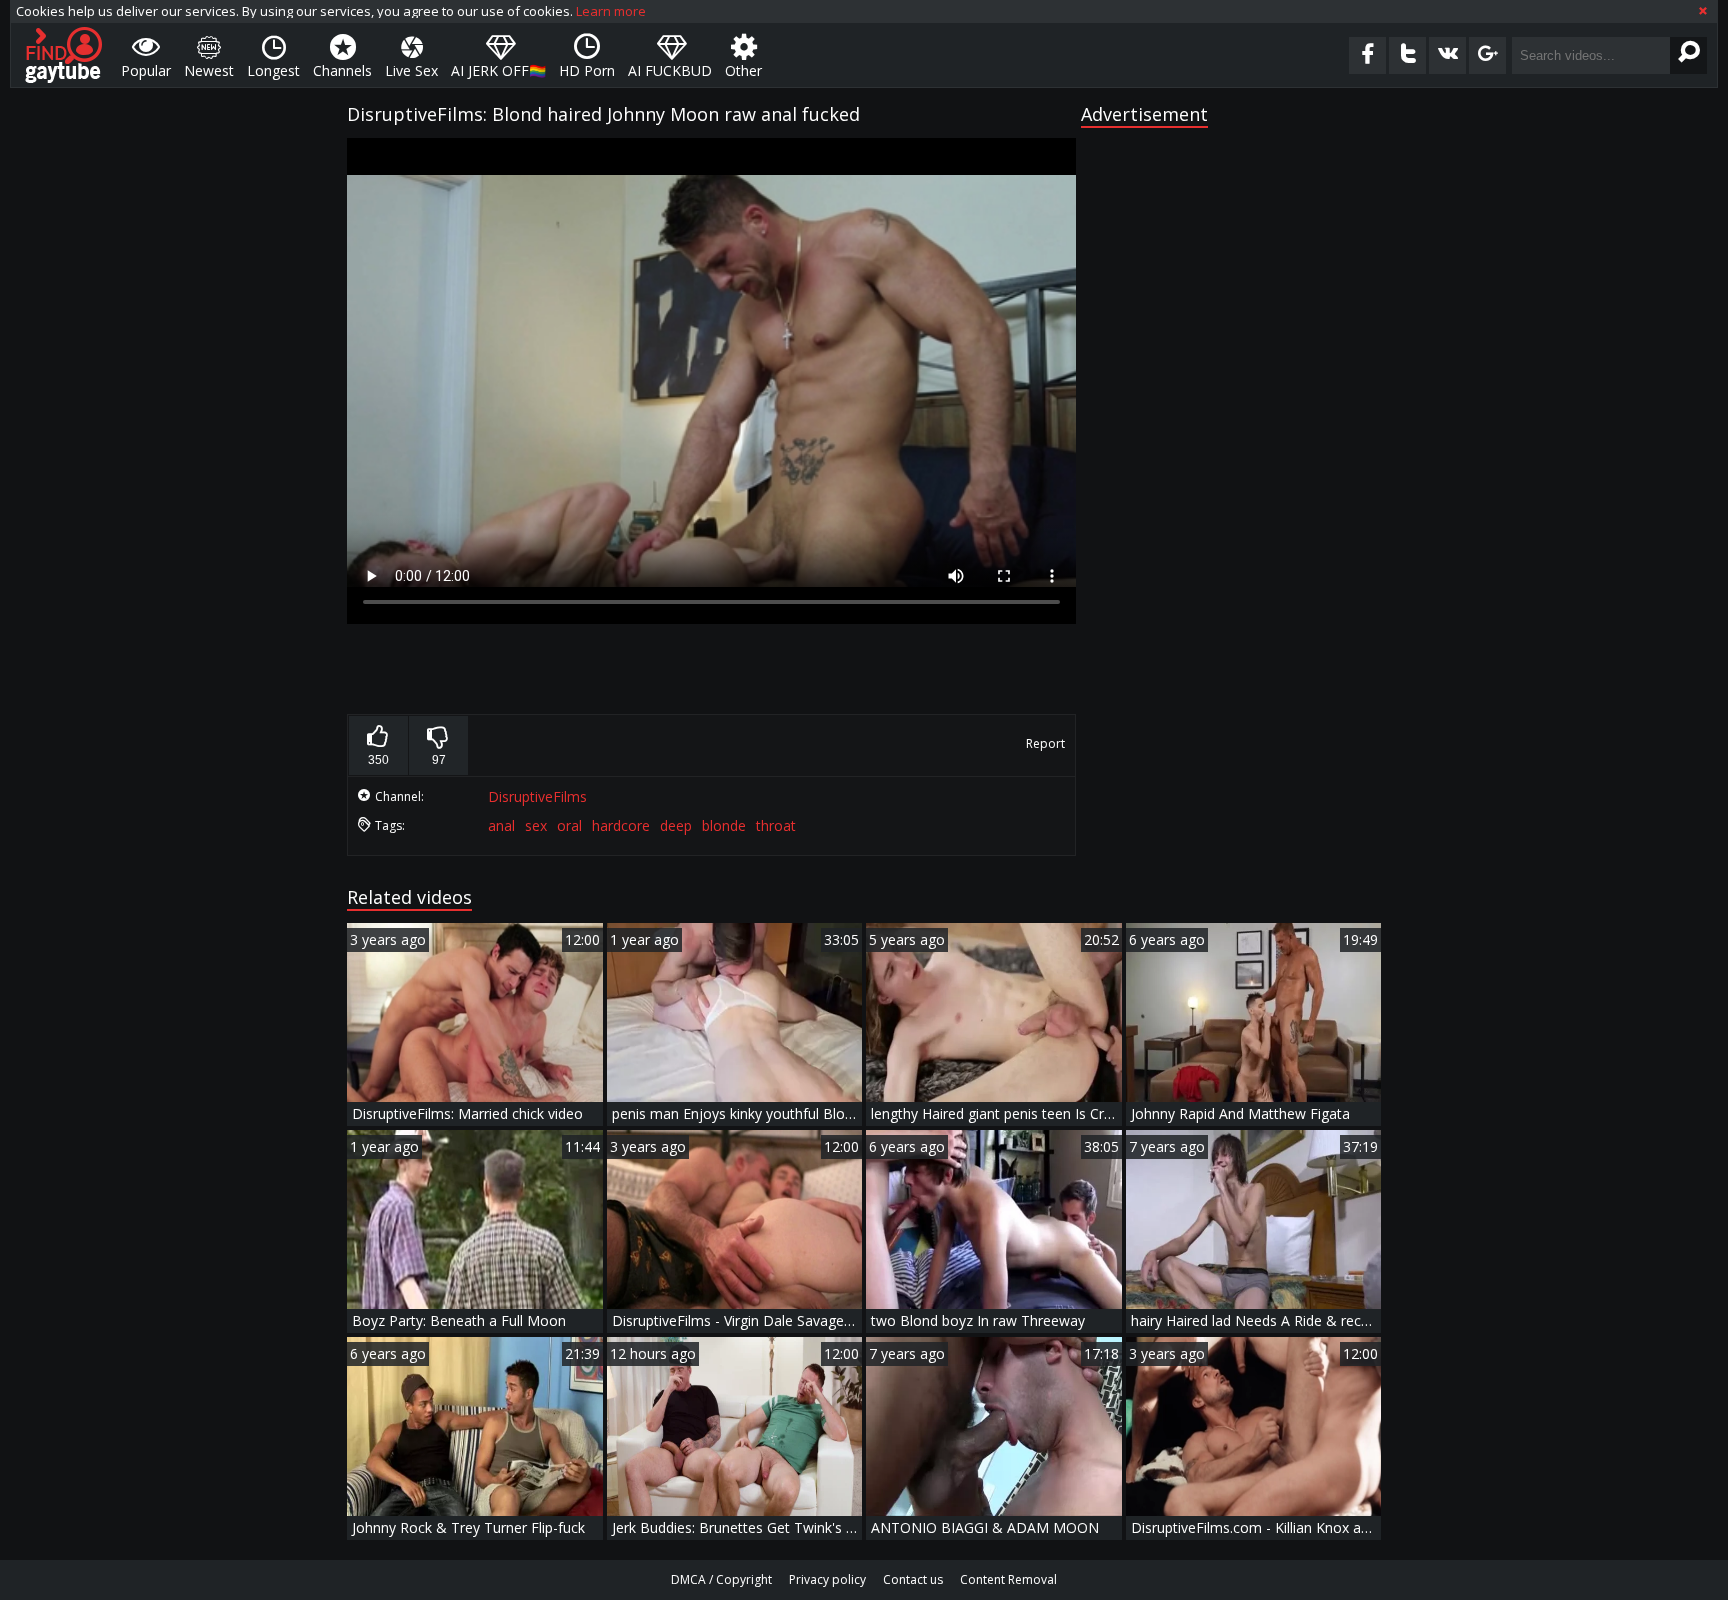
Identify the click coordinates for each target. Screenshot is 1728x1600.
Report (1045, 743)
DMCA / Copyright (721, 1579)
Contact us (913, 1579)
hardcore (621, 825)
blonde (724, 825)
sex (536, 825)
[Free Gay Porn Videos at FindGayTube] (63, 55)
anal (501, 825)
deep (676, 825)
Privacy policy (827, 1579)
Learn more (611, 11)
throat (776, 825)
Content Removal (1008, 1579)
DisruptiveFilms (537, 796)
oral (569, 825)
